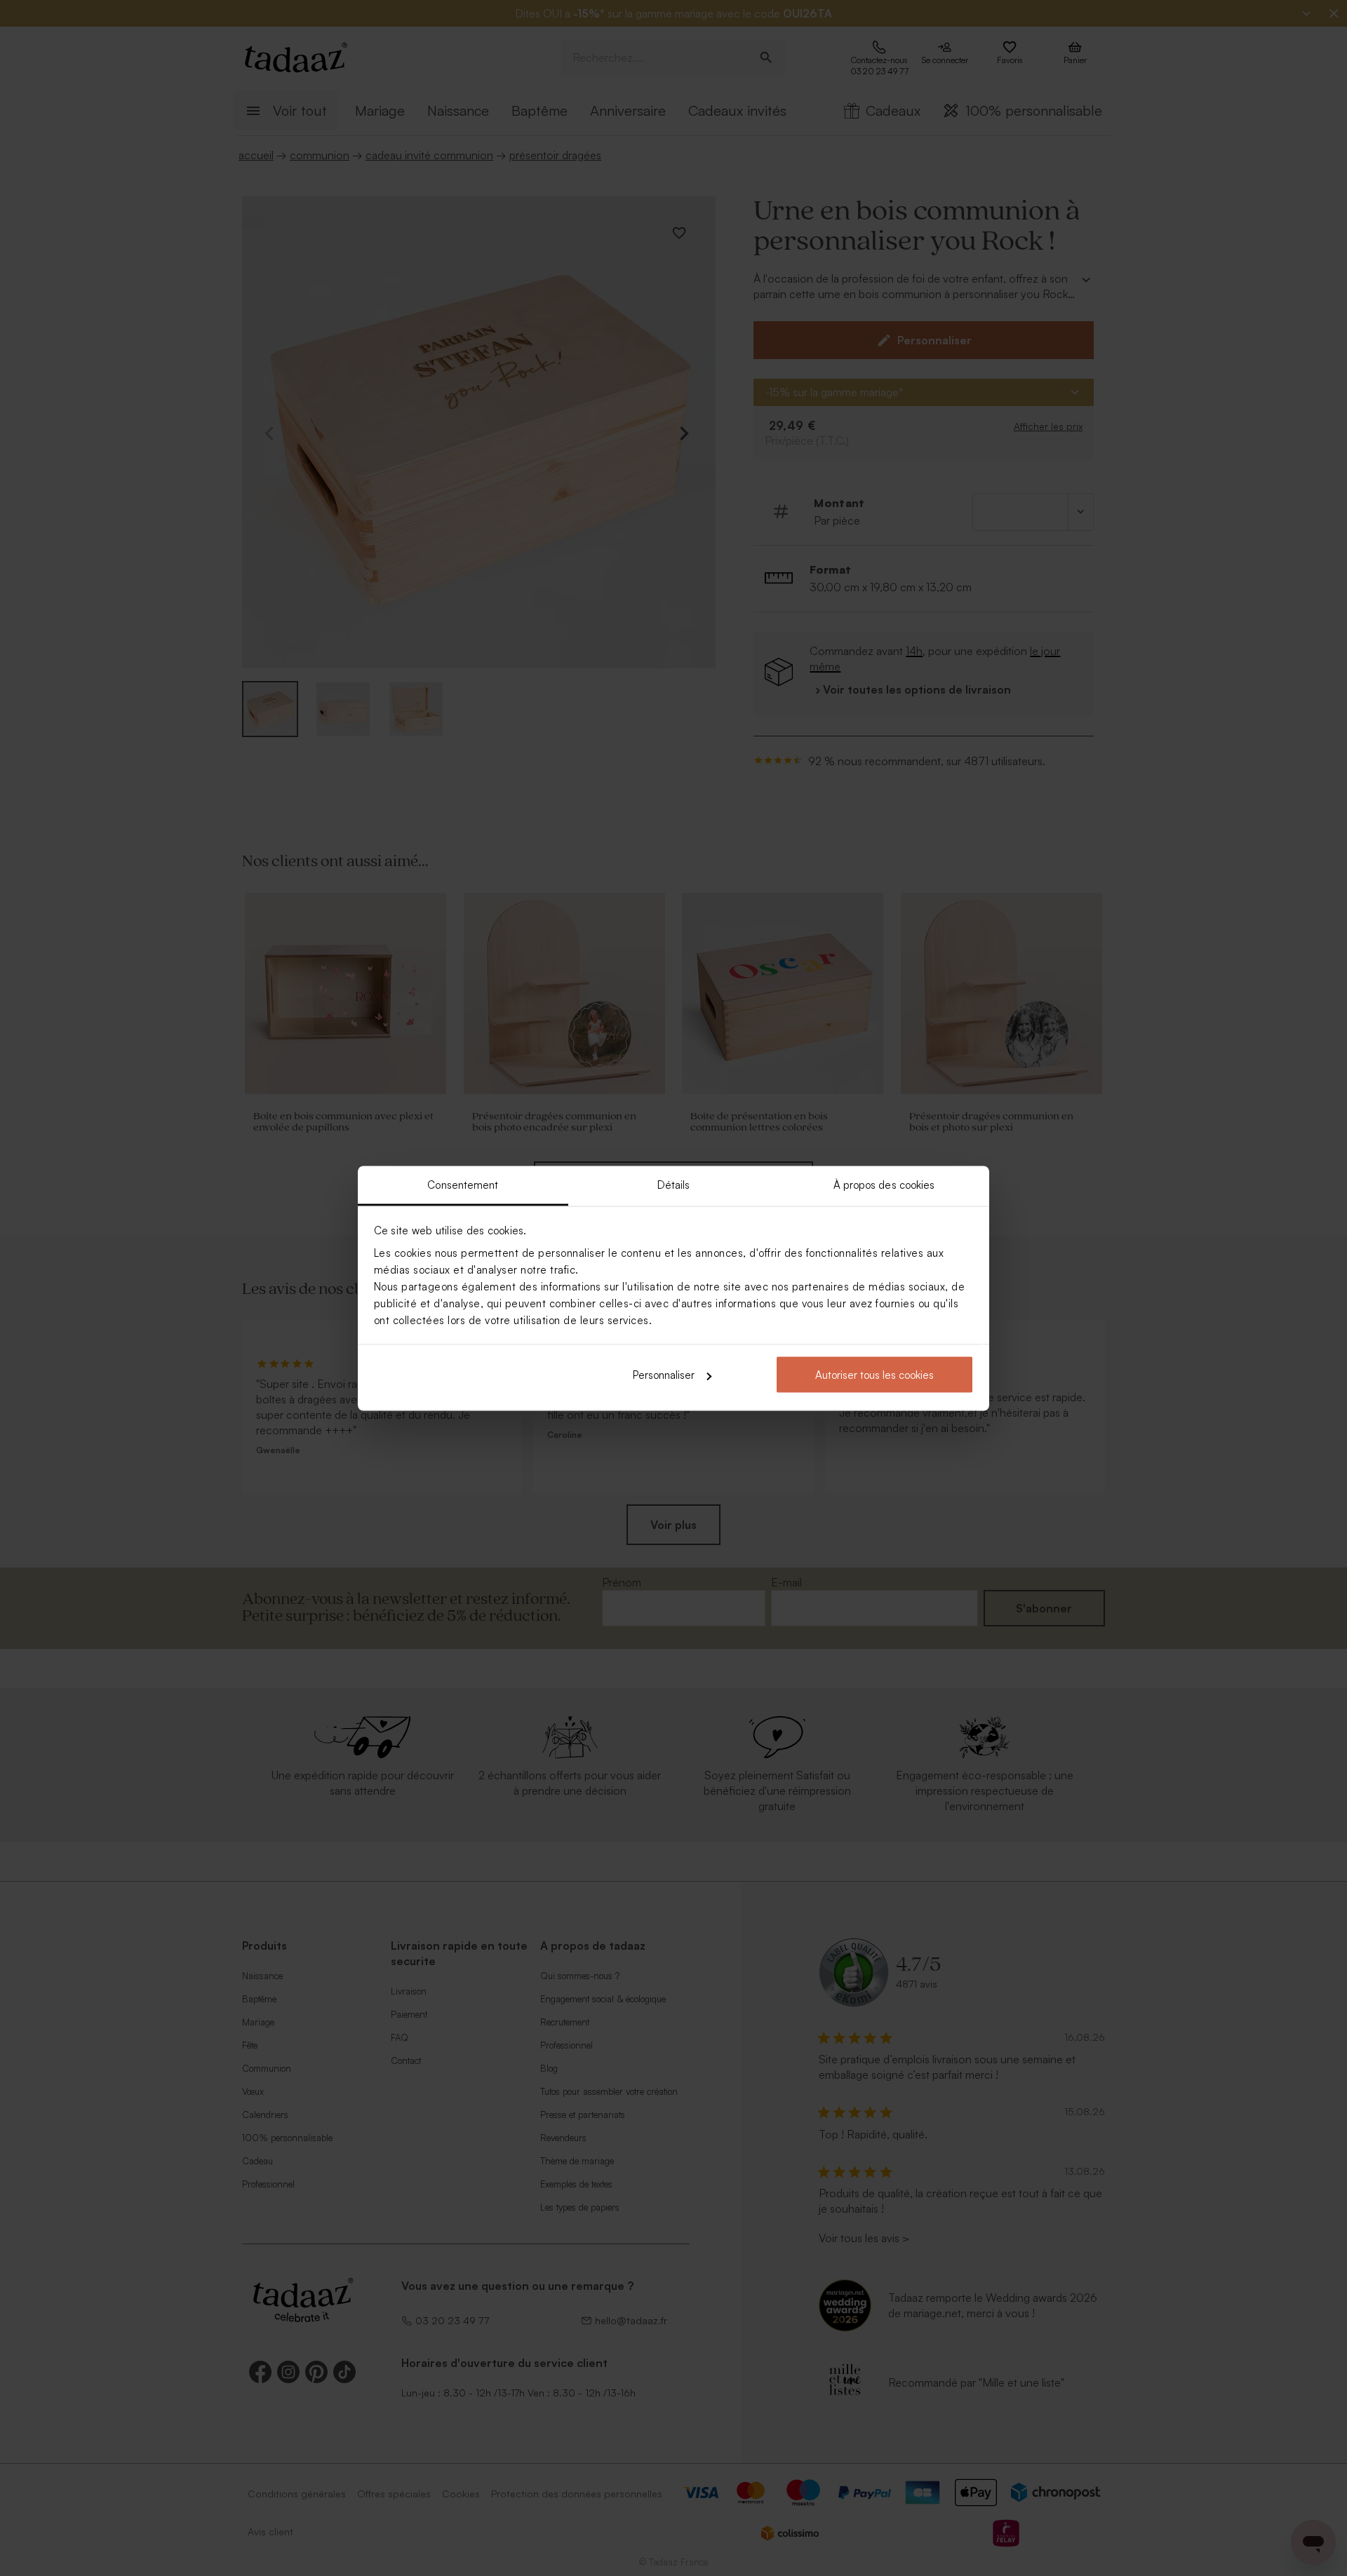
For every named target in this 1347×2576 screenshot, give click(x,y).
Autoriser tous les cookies (874, 1375)
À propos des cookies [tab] (884, 1184)
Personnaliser (664, 1375)
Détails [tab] (674, 1184)
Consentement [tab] (463, 1184)
